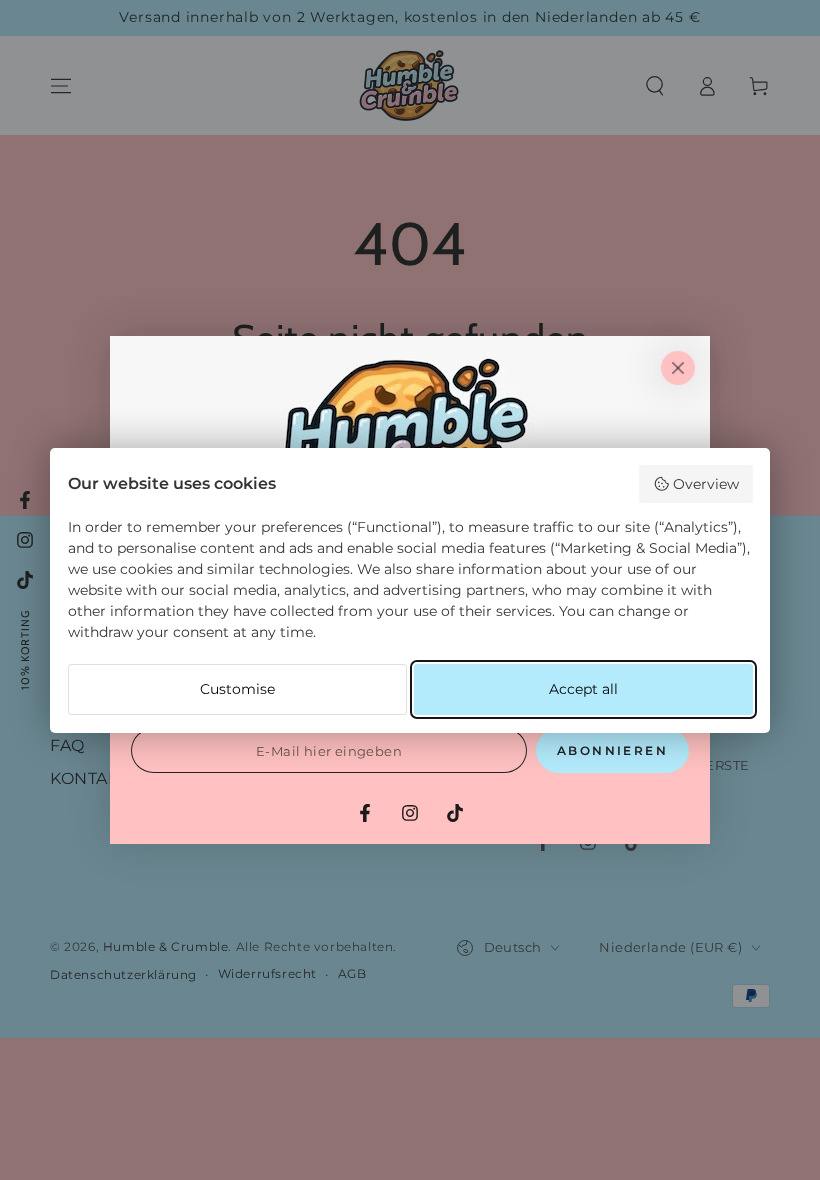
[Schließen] (678, 368)
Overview (706, 484)
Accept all (583, 689)
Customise (237, 689)
